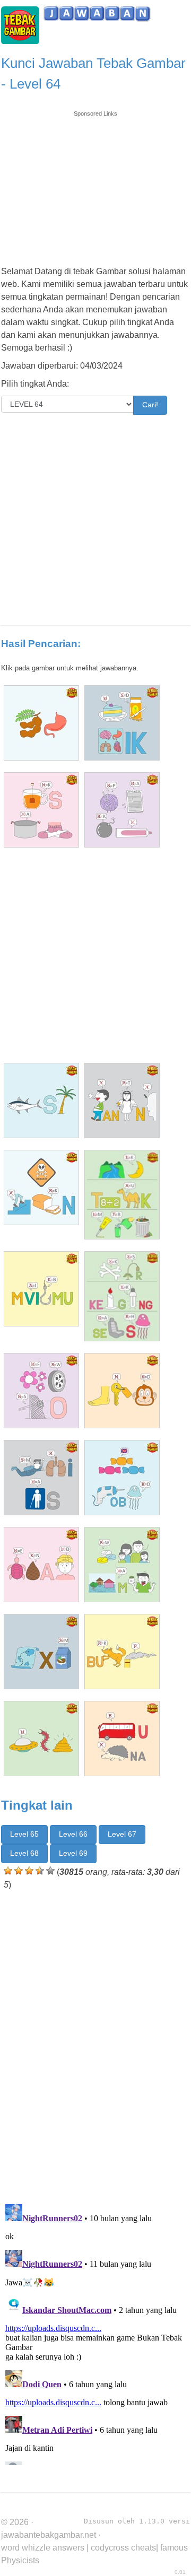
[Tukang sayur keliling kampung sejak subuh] (122, 1296)
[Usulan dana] (122, 1739)
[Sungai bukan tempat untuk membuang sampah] (122, 1195)
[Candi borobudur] (122, 1478)
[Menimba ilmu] (41, 1289)
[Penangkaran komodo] (122, 810)
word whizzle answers (43, 2548)
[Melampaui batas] (41, 1478)
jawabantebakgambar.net (49, 2535)
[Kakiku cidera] (122, 1391)
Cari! (150, 405)
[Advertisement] (95, 184)
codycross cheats (123, 2548)
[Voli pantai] (41, 1739)
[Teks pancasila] (41, 810)
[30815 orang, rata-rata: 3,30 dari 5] (8, 1871)
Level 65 (24, 1834)
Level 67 (122, 1834)
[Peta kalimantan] (41, 1652)
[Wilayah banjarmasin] (122, 1565)
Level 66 (73, 1834)
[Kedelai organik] (122, 723)
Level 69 (73, 1853)
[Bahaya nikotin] (41, 1187)
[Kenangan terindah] (122, 1101)
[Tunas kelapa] (41, 1101)
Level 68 (24, 1853)
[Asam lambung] (41, 723)
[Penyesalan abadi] (41, 1565)
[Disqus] (95, 2045)
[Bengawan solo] (41, 1391)
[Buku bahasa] (122, 1652)
